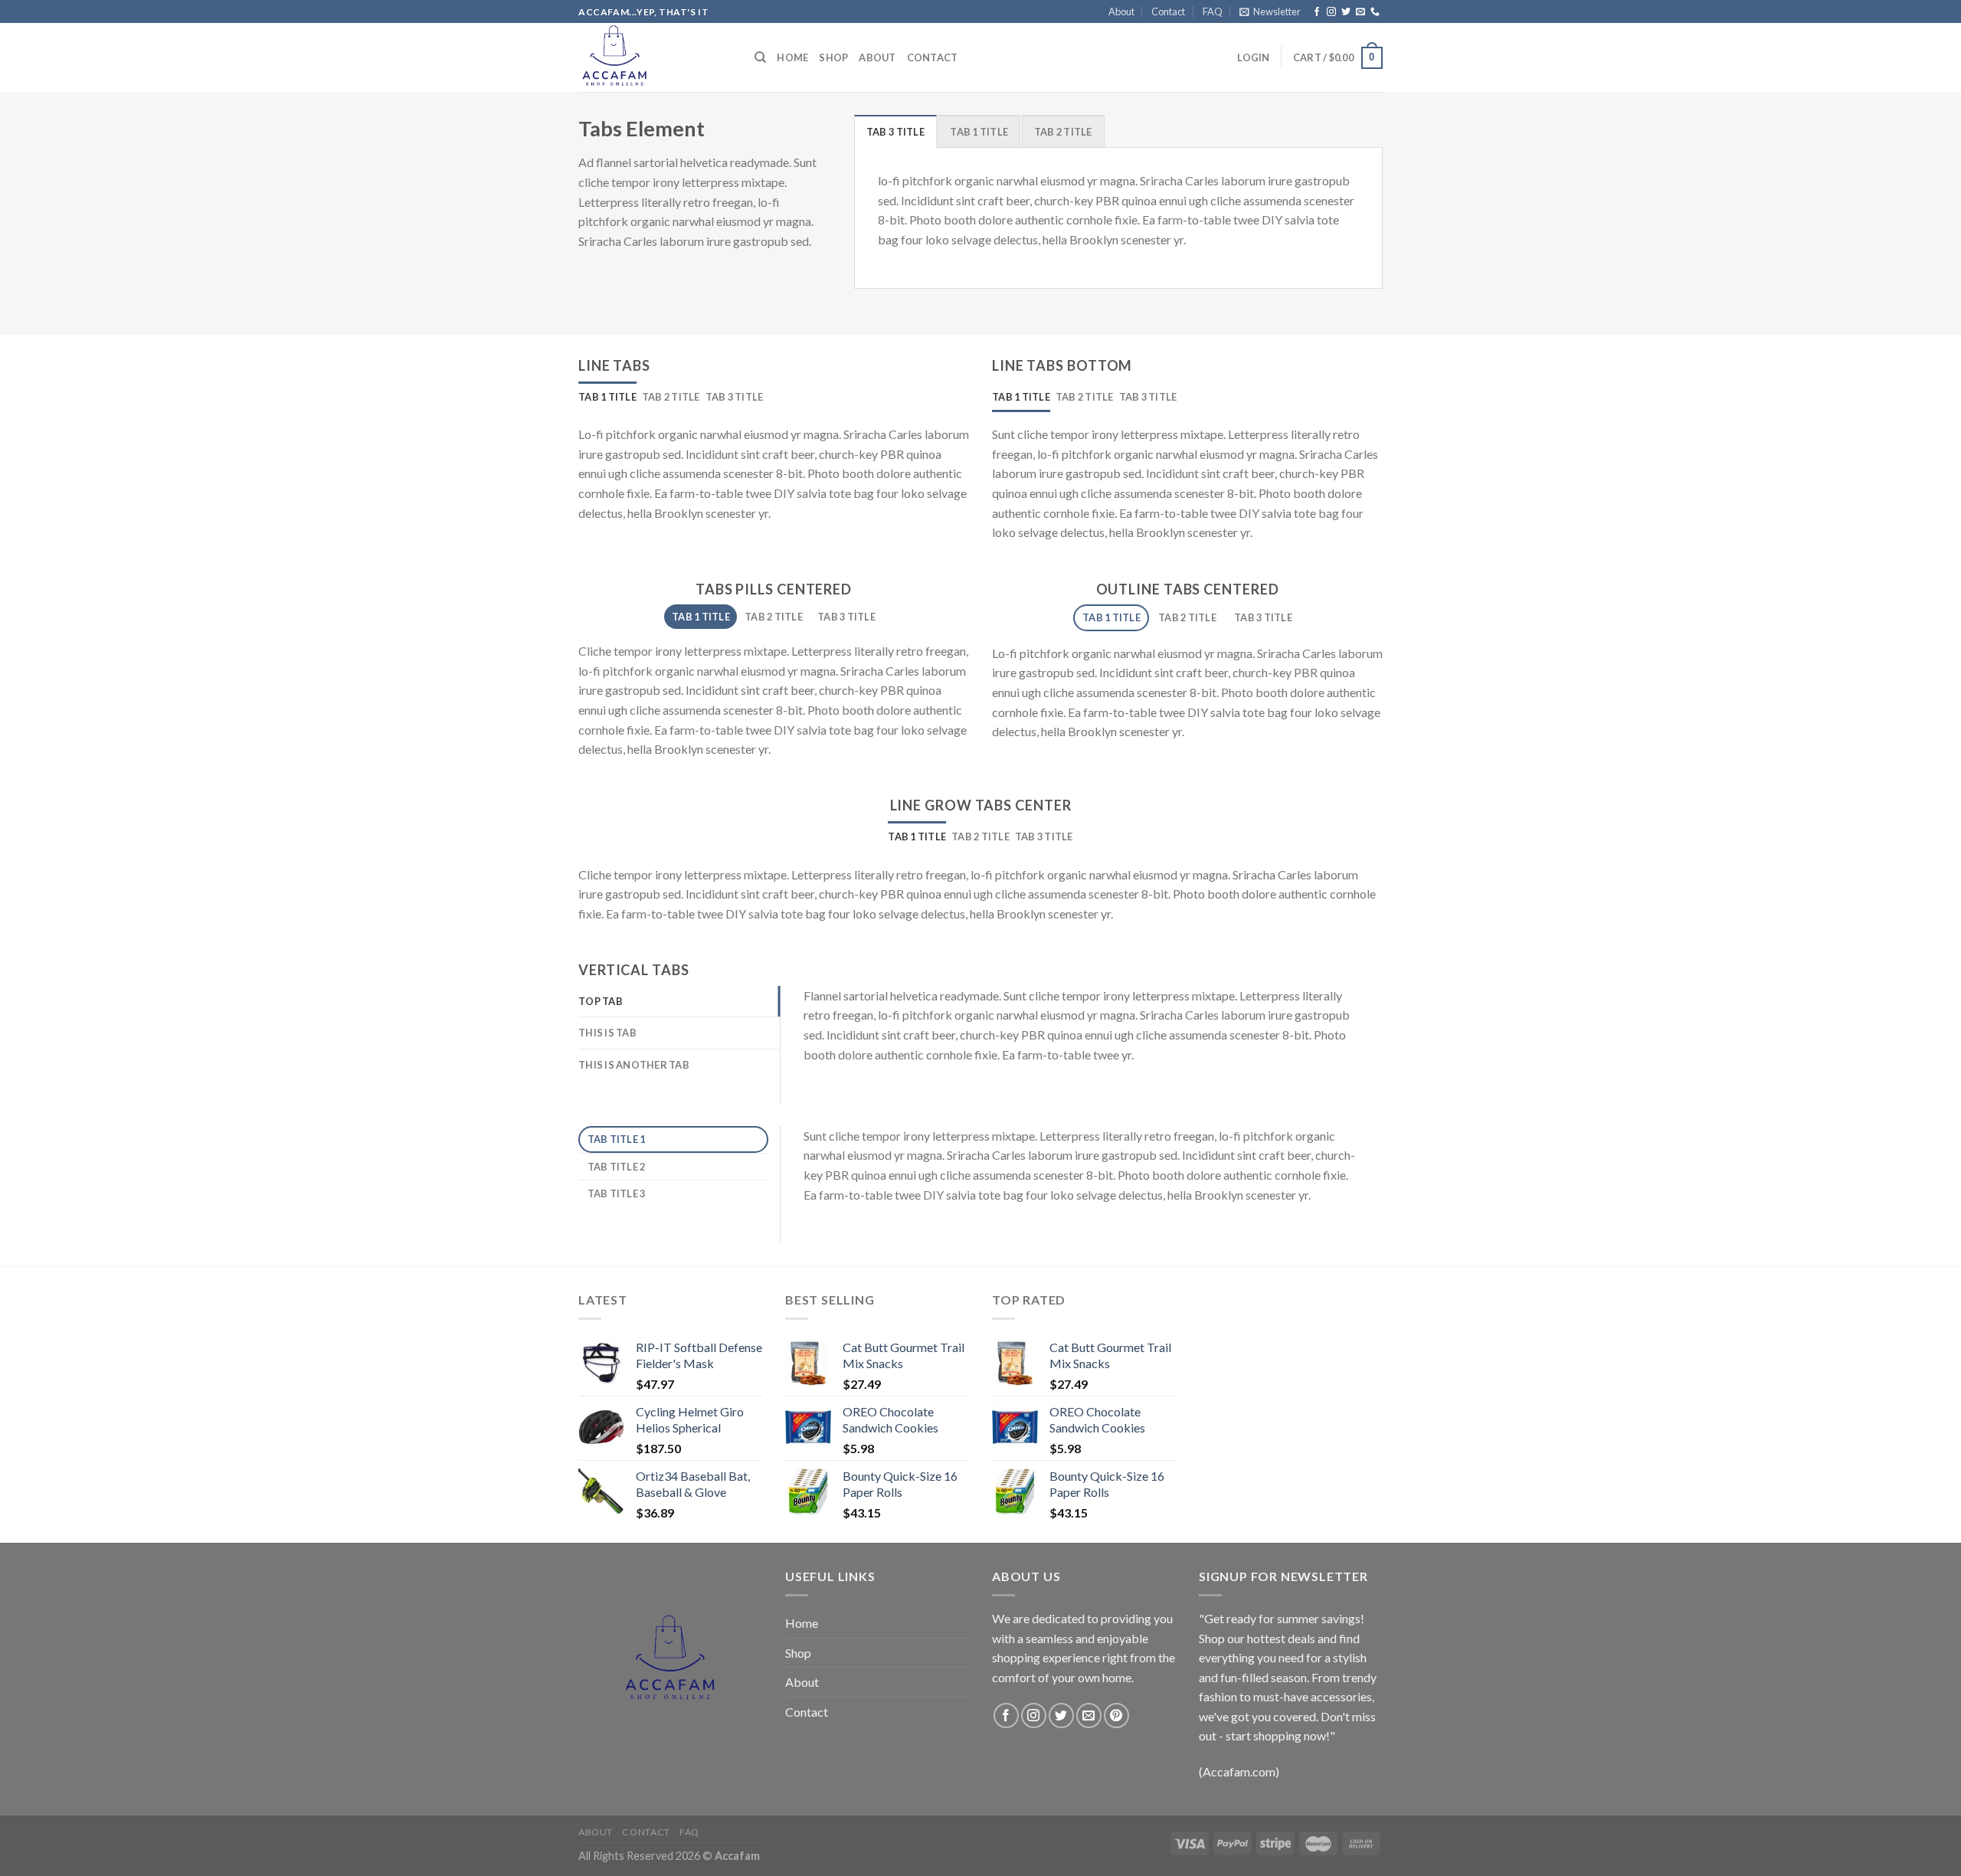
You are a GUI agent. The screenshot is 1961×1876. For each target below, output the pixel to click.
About (1121, 11)
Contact (1168, 11)
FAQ (1213, 11)
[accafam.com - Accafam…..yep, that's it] (655, 57)
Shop (833, 57)
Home (792, 57)
